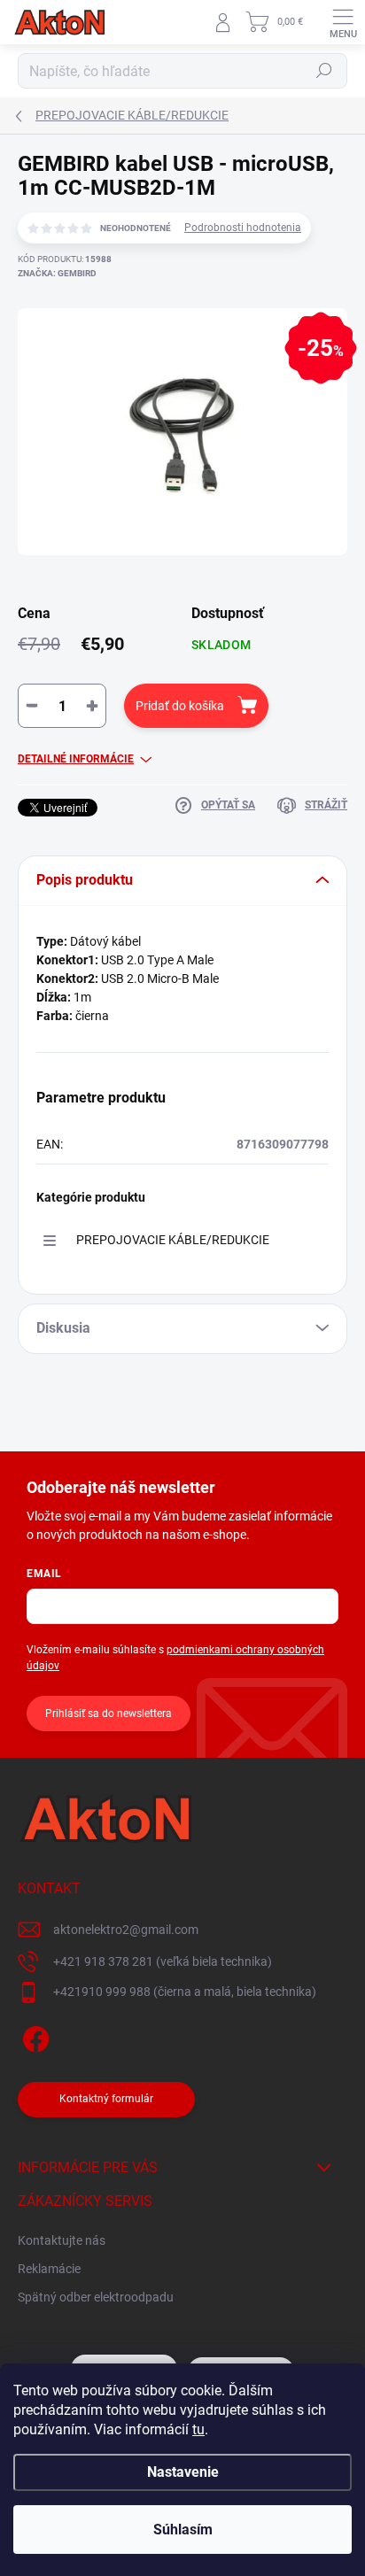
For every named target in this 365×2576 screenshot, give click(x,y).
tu (198, 2429)
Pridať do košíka (180, 706)
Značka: (57, 273)
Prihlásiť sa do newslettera (109, 1713)
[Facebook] (33, 2036)
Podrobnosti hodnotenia (243, 228)
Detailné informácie (76, 759)
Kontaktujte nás (62, 2240)
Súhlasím (183, 2530)
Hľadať (324, 71)
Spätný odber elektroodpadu (96, 2297)
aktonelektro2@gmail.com (126, 1930)
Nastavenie (183, 2472)
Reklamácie (49, 2269)
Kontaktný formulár (106, 2099)
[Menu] (343, 22)
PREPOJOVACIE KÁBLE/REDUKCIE (173, 1240)
